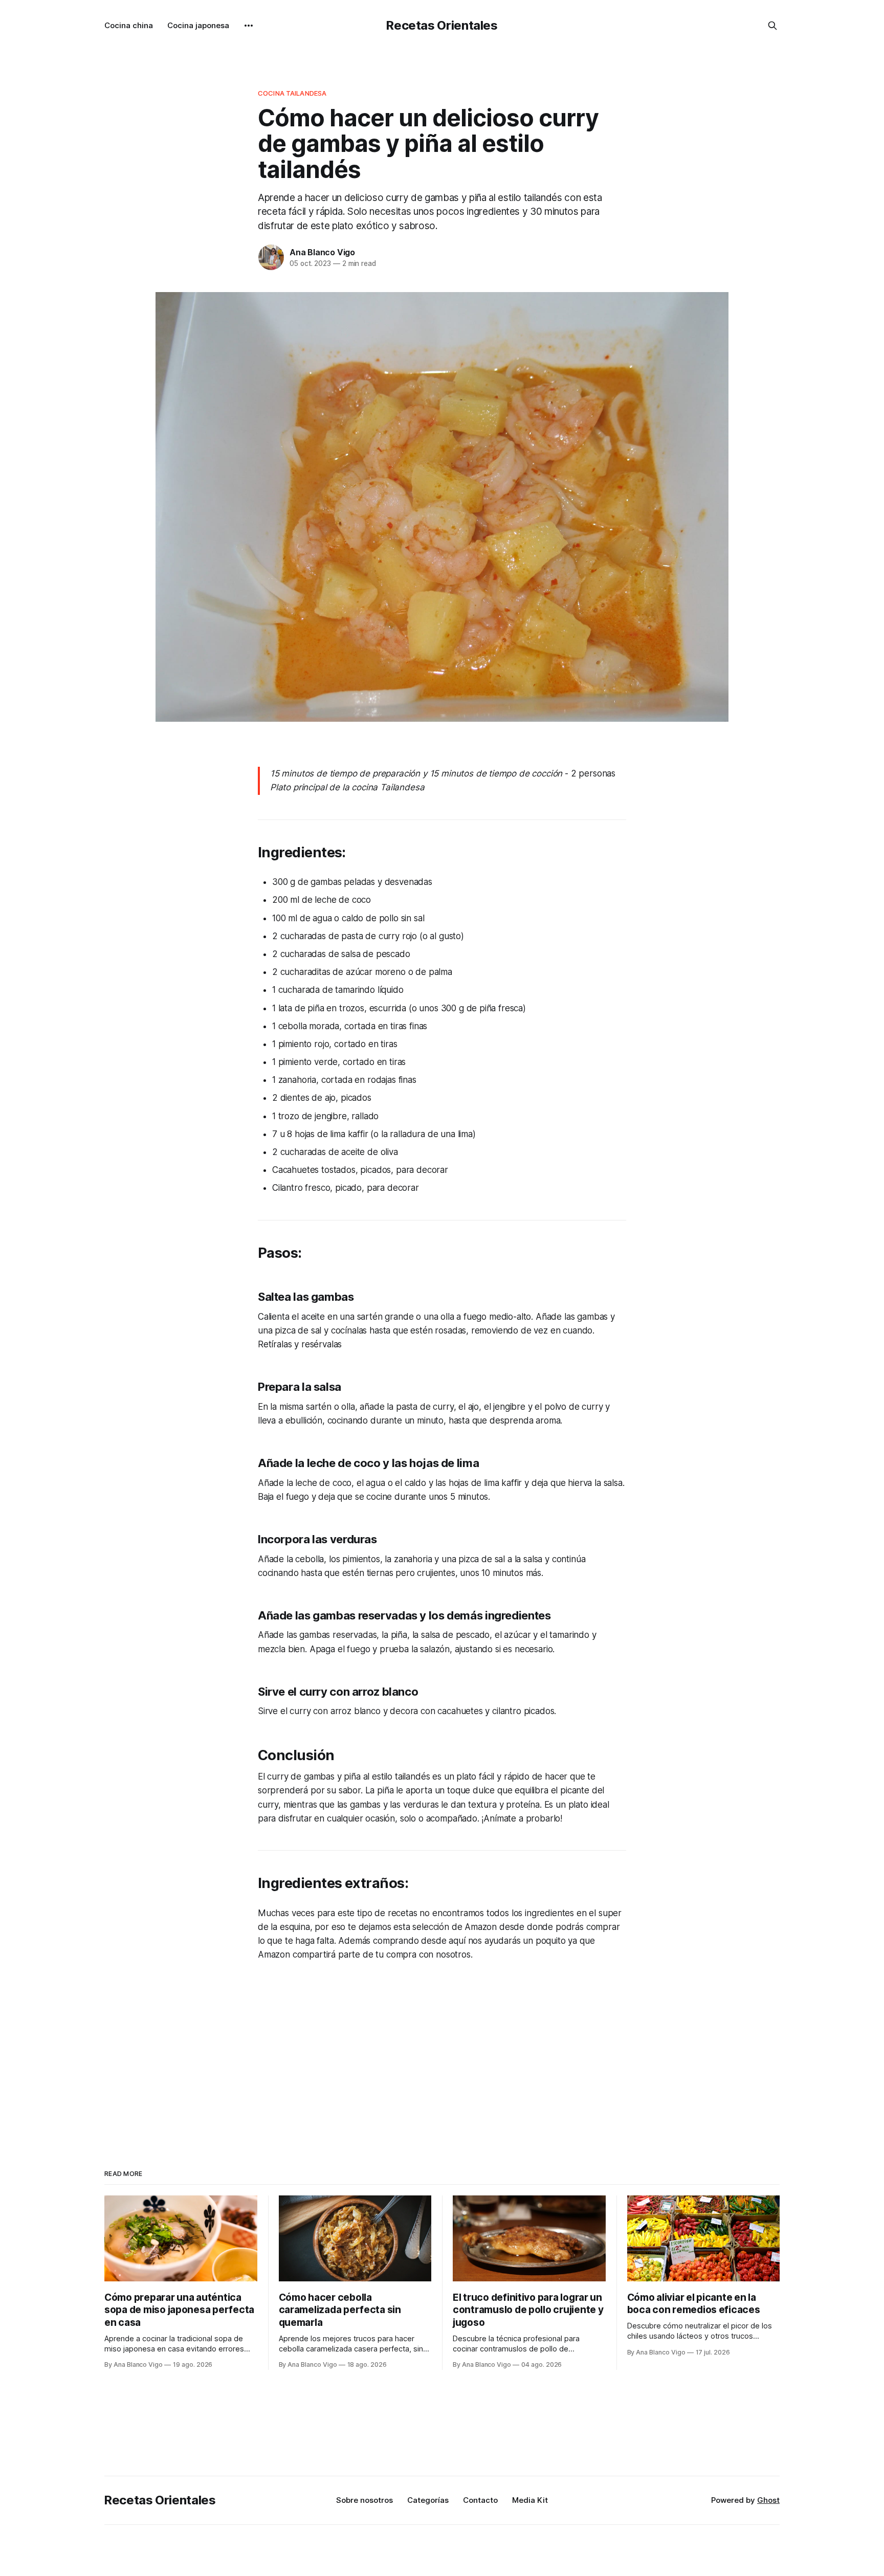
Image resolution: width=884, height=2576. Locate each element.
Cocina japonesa (198, 25)
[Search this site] (772, 26)
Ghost (768, 2500)
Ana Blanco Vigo (322, 252)
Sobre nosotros (364, 2500)
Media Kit (530, 2500)
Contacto (480, 2500)
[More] (249, 26)
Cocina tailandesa (292, 93)
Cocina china (129, 25)
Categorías (428, 2500)
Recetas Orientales (442, 25)
